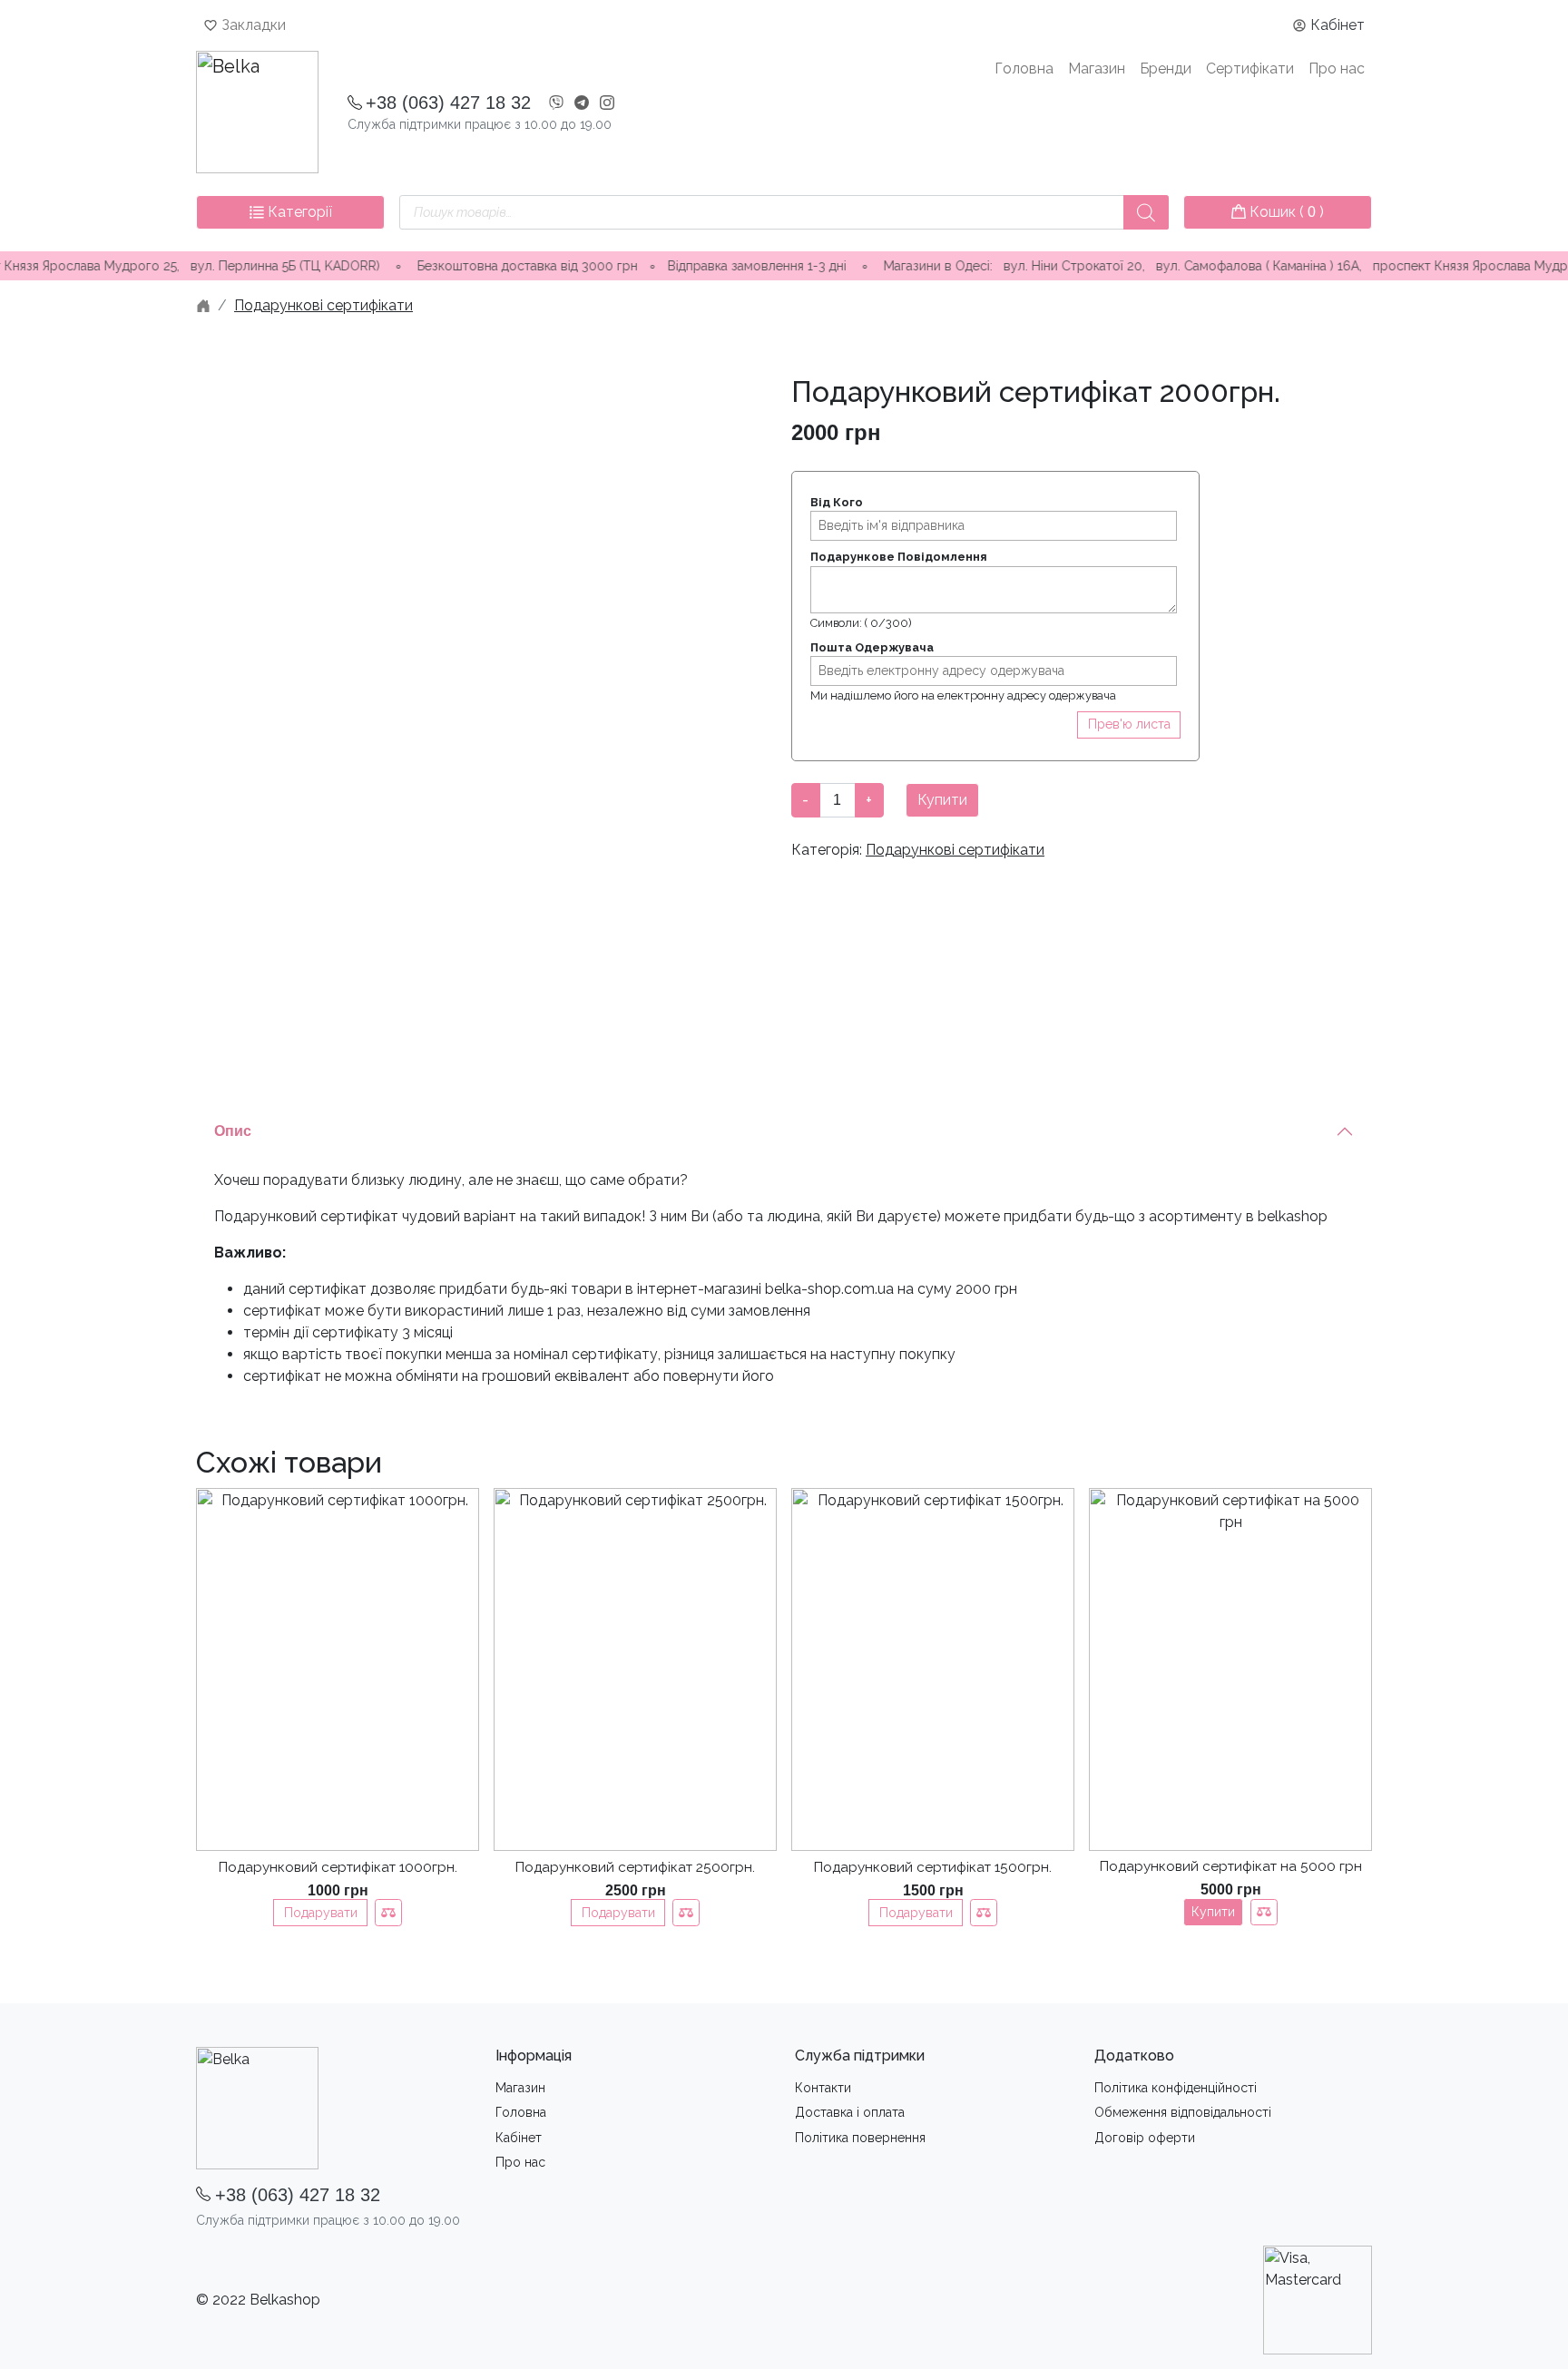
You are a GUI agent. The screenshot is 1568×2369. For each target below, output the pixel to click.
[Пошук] (1146, 212)
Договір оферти (1145, 2138)
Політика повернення (860, 2138)
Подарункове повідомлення (899, 557)
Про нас (1337, 69)
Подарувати (321, 1913)
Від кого (837, 502)
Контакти (823, 2088)
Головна (1024, 69)
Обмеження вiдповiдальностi (1183, 2112)
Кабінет (1338, 25)
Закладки (254, 25)
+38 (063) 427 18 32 (448, 103)
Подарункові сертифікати (323, 305)
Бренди (1166, 69)
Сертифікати (1250, 69)
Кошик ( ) (1285, 212)
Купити (942, 800)
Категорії (298, 212)
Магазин (1097, 69)
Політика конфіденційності (1176, 2088)
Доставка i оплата (850, 2112)
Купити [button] (1213, 1912)
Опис (233, 1131)
